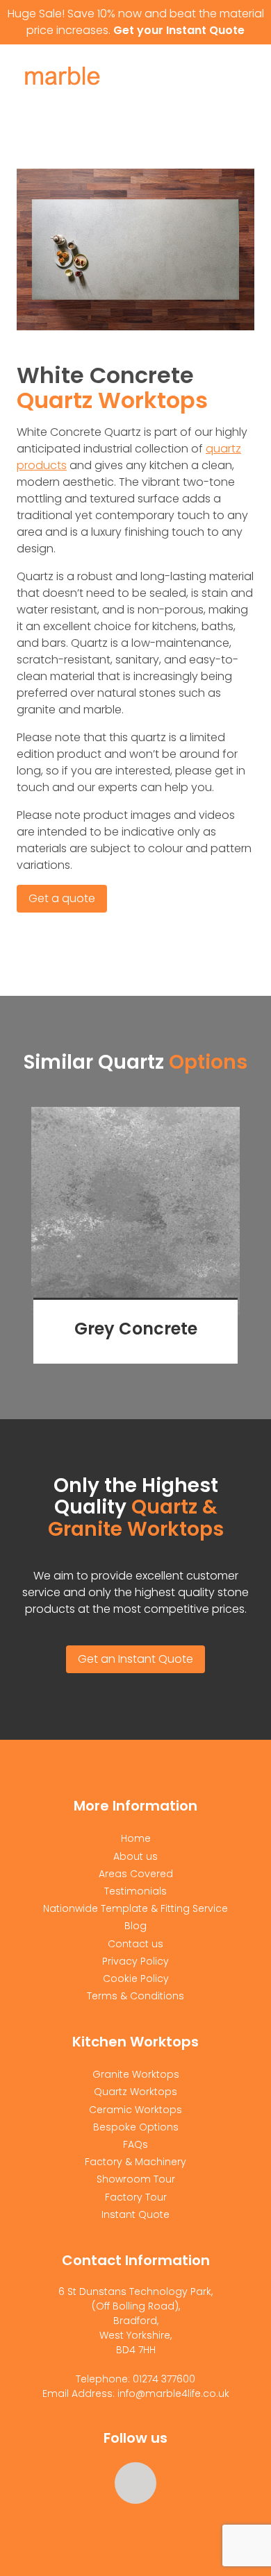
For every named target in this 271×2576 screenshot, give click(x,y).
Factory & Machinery (135, 2162)
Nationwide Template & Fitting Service (135, 1908)
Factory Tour (136, 2197)
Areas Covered (136, 1874)
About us (135, 1856)
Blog (135, 1926)
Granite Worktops (136, 2074)
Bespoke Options (136, 2127)
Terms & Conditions (135, 1996)
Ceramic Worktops (135, 2110)
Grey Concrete (136, 1329)
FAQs (135, 2144)
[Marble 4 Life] (89, 79)
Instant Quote (135, 2214)
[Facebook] (135, 2483)
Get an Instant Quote (135, 1659)
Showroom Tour (136, 2179)
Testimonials (135, 1891)
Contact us (135, 1944)
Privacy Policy (135, 1961)
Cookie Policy (136, 1978)
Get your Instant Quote (179, 30)
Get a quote (62, 898)
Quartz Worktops (135, 2092)
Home (136, 1838)
